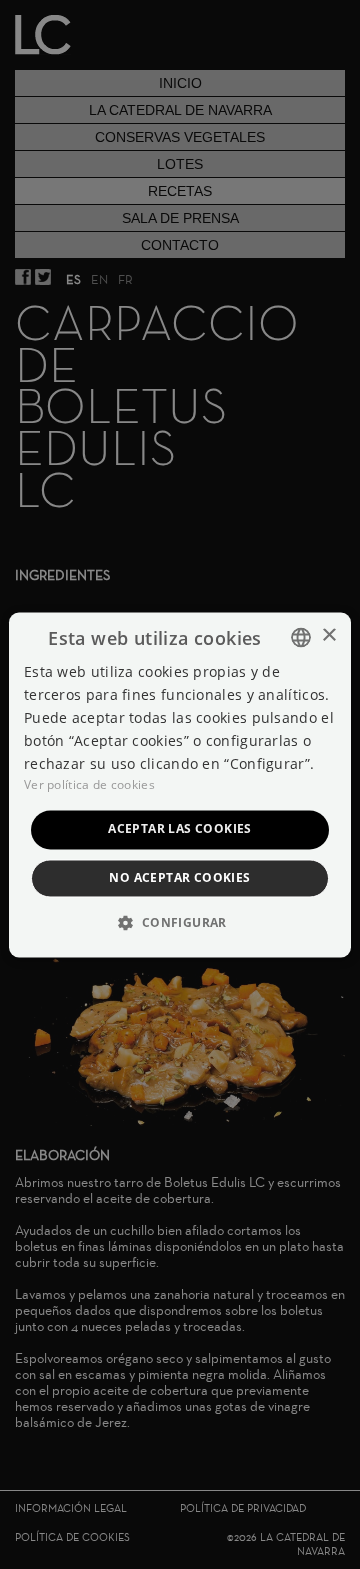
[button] (179, 922)
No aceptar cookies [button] (179, 877)
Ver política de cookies (89, 785)
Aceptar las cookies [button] (180, 829)
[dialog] (180, 784)
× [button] (328, 635)
